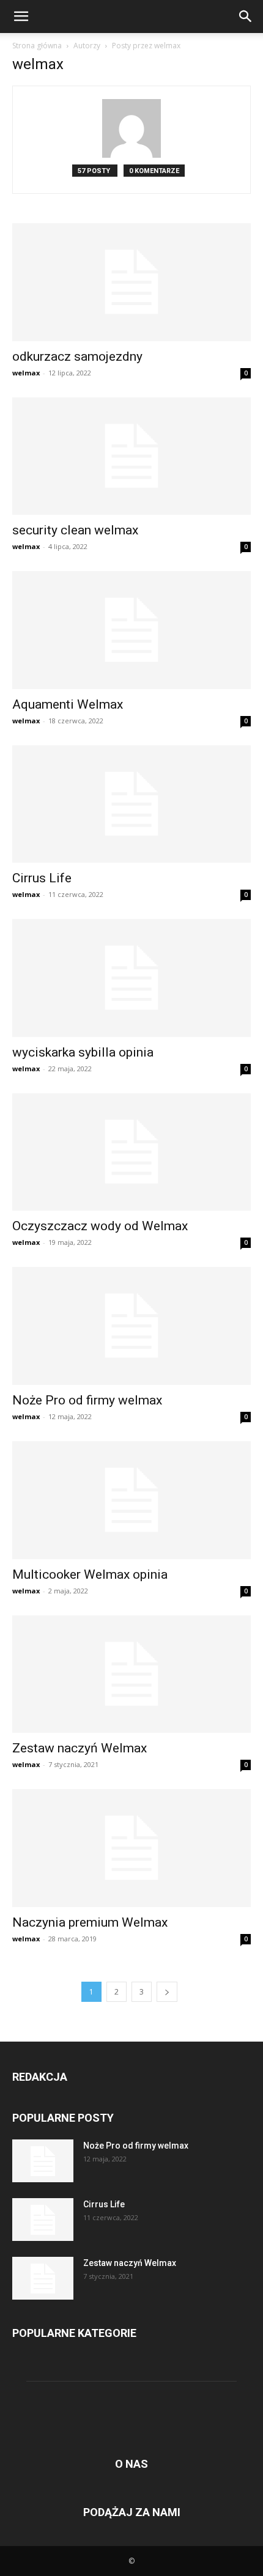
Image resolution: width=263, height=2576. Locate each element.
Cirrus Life (42, 878)
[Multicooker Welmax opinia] (131, 1500)
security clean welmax (75, 530)
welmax (26, 373)
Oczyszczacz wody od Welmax (100, 1226)
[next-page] (167, 1992)
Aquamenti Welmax (68, 704)
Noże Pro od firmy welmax (87, 1400)
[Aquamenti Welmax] (131, 630)
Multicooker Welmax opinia (90, 1574)
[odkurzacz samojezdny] (131, 282)
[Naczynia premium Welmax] (131, 1848)
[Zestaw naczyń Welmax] (131, 1674)
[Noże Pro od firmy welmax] (131, 1326)
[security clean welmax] (131, 456)
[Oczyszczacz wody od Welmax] (131, 1152)
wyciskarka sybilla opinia (83, 1052)
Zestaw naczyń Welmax (80, 1748)
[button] (21, 17)
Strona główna (37, 46)
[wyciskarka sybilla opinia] (131, 978)
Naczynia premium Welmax (90, 1922)
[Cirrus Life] (131, 804)
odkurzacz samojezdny (77, 356)
